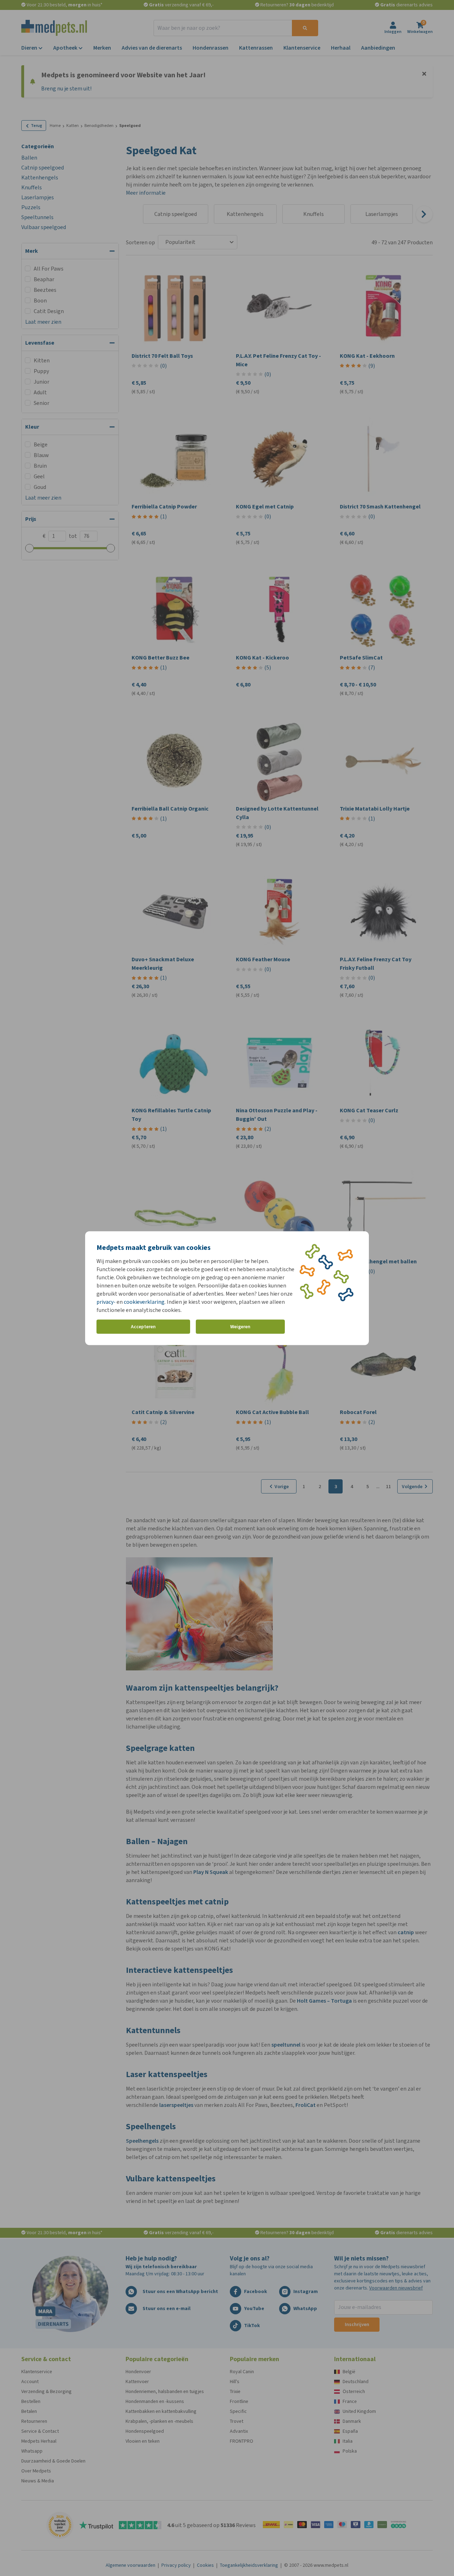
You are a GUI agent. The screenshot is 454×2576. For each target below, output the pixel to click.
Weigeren (240, 1327)
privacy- (106, 1301)
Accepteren (143, 1327)
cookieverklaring (144, 1301)
